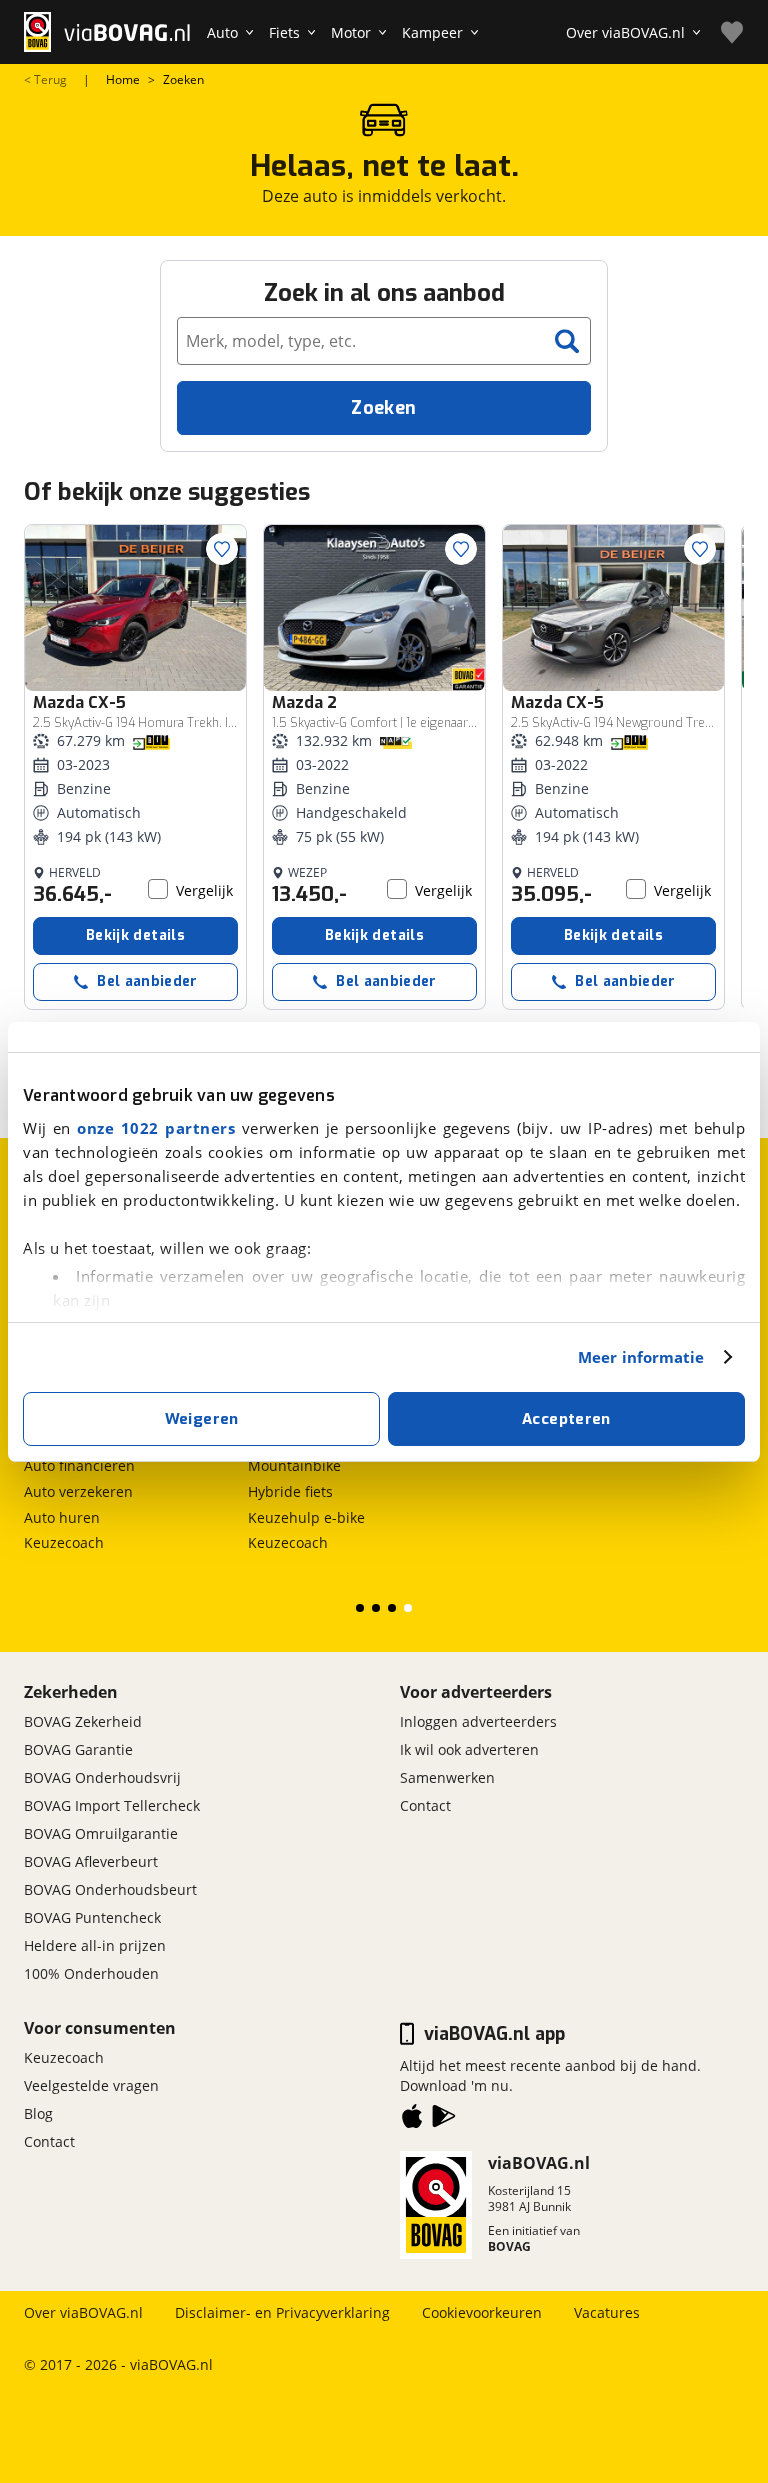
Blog (38, 2113)
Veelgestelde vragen (91, 2085)
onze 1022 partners (156, 1128)
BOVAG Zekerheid (83, 1721)
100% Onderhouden (91, 1973)
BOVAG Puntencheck (92, 1917)
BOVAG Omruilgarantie (101, 1833)
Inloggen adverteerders (478, 1721)
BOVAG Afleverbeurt (91, 1861)
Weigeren (202, 1419)
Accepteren (566, 1419)
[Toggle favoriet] (222, 549)
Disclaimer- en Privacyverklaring (282, 2312)
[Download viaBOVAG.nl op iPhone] (412, 2120)
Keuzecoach (64, 1542)
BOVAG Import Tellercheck (112, 1805)
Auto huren (62, 1517)
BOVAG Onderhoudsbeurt (110, 1889)
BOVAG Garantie (78, 1749)
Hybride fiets (290, 1491)
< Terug (45, 80)
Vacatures (607, 2312)
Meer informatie (641, 1357)
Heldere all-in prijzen (95, 1945)
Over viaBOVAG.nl (83, 2312)
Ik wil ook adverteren (469, 1749)
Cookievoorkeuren (482, 2312)
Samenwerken (447, 1777)
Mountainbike (294, 1465)
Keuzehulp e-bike (306, 1517)
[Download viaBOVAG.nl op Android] (444, 2120)
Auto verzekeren (78, 1491)
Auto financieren (79, 1465)
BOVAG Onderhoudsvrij (102, 1777)
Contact (425, 1805)
